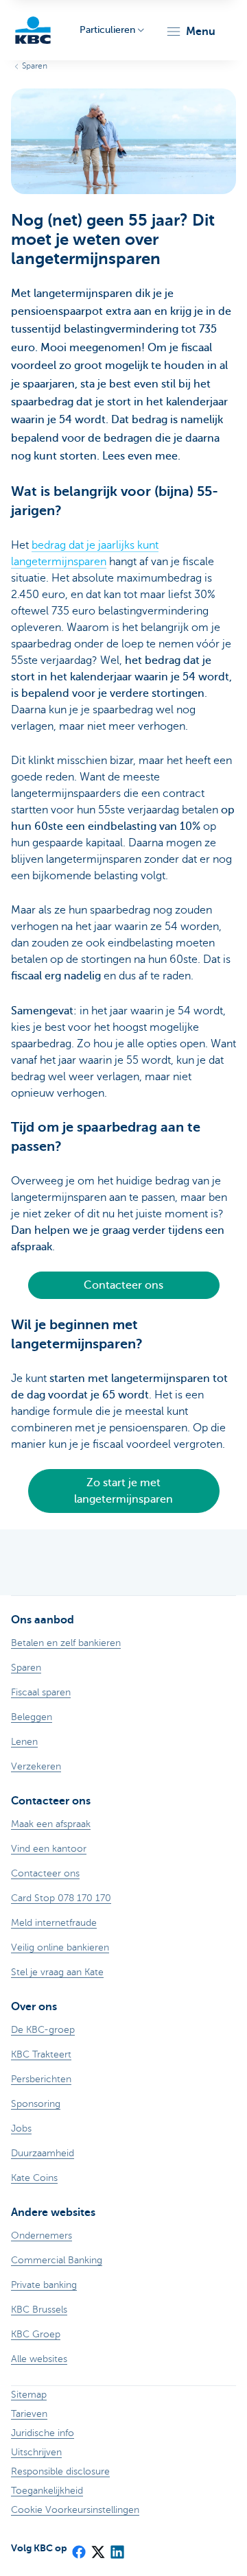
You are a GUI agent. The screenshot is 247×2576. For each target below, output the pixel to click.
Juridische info (43, 2433)
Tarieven (29, 2414)
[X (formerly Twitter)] (97, 2548)
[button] (190, 32)
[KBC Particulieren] (33, 30)
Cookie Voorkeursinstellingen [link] (75, 2510)
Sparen (35, 66)
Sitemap (29, 2395)
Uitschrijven (36, 2452)
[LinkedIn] (117, 2548)
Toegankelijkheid (47, 2491)
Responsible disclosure (60, 2471)
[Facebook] (78, 2548)
